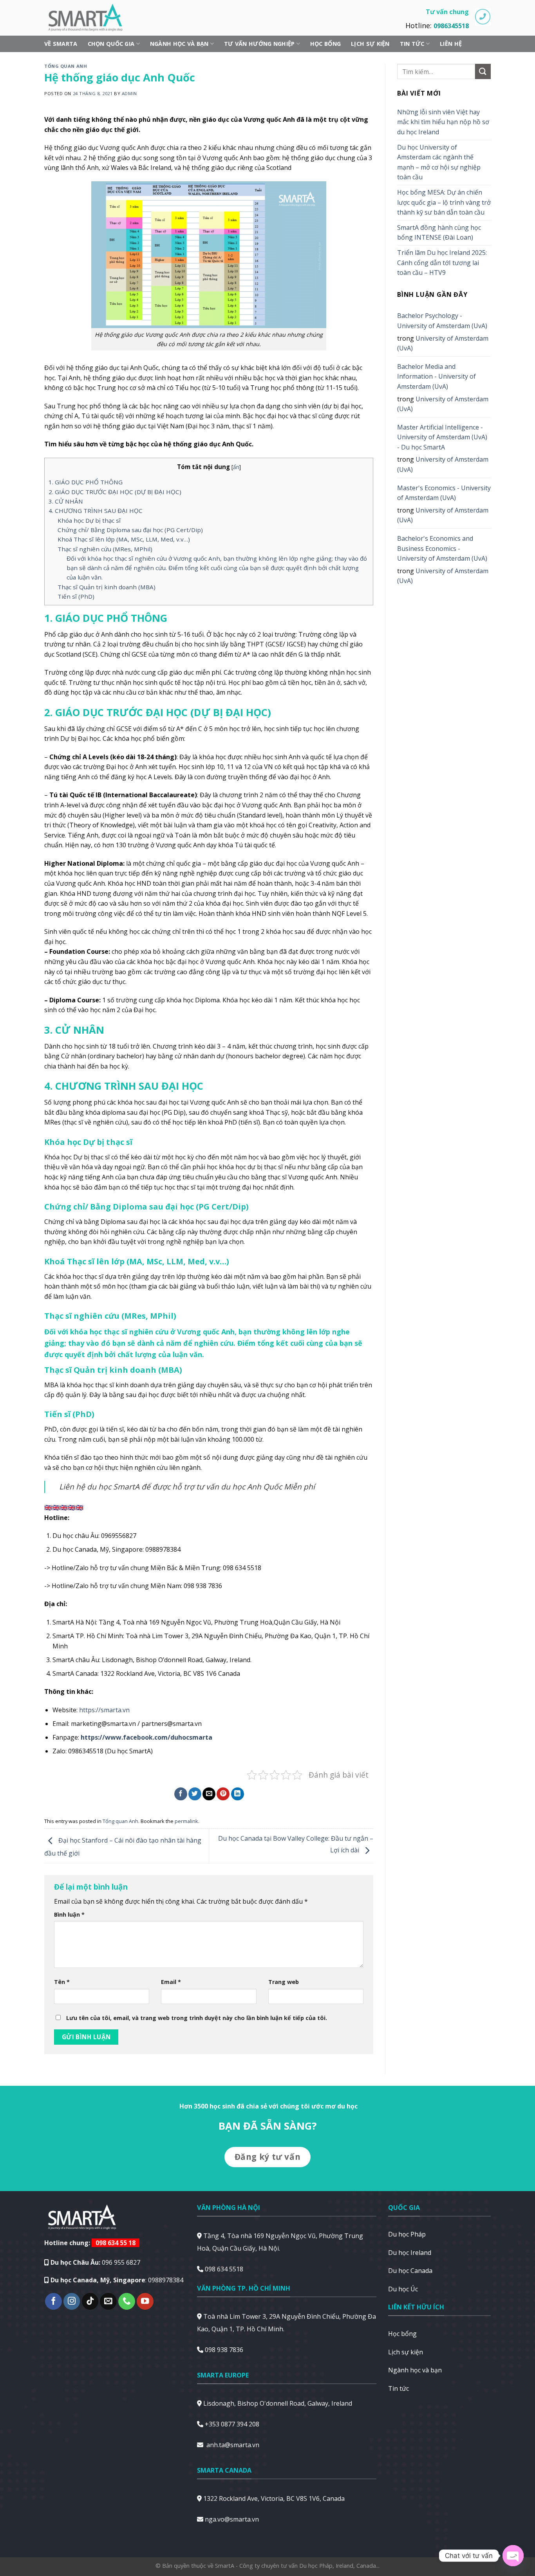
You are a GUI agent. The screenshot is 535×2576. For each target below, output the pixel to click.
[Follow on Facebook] (53, 2301)
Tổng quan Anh (66, 66)
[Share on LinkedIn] (238, 1794)
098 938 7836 (224, 2350)
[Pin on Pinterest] (223, 1794)
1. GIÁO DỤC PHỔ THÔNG (86, 482)
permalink (186, 1821)
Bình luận (69, 1914)
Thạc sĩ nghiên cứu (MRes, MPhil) (105, 549)
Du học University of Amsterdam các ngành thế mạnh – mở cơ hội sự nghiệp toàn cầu (439, 162)
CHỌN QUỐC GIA (111, 44)
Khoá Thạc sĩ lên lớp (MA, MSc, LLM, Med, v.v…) (124, 539)
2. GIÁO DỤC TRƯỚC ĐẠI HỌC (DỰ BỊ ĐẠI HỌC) (115, 492)
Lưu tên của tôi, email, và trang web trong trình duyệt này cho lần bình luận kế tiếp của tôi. (197, 2018)
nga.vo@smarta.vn (232, 2519)
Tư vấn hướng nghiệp (259, 44)
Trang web (284, 1982)
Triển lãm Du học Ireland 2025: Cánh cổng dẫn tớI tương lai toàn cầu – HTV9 (442, 263)
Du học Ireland (410, 2253)
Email (171, 1982)
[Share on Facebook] (181, 1794)
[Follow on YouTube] (145, 2301)
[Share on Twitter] (195, 1794)
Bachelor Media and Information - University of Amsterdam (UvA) (436, 376)
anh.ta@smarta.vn (233, 2445)
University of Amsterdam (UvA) (443, 343)
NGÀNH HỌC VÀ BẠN (179, 44)
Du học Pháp (407, 2234)
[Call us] (127, 2301)
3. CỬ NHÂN (66, 501)
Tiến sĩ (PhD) (76, 596)
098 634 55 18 (116, 2243)
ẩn (236, 467)
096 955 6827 (121, 2262)
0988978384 (166, 2280)
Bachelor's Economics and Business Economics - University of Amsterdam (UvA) (442, 548)
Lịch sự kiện (370, 44)
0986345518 (451, 26)
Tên (62, 1982)
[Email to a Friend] (209, 1794)
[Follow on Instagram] (72, 2301)
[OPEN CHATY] (513, 2556)
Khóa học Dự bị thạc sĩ (89, 520)
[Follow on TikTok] (90, 2301)
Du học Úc (403, 2289)
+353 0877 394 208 (232, 2424)
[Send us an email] (108, 2301)
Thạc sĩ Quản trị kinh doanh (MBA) (107, 587)
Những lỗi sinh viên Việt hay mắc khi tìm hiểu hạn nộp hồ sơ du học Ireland (443, 122)
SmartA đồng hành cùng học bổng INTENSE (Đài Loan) (439, 233)
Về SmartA (61, 44)
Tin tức (412, 44)
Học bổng (325, 44)
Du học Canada (410, 2271)
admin (129, 93)
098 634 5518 (224, 2269)
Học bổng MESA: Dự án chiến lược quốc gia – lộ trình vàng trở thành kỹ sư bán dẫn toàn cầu (444, 202)
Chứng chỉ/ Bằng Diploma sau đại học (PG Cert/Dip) (130, 530)
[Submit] (483, 71)
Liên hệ (451, 44)
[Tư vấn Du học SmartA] (89, 18)
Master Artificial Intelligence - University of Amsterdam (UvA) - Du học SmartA (442, 437)
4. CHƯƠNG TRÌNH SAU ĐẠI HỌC (96, 511)
